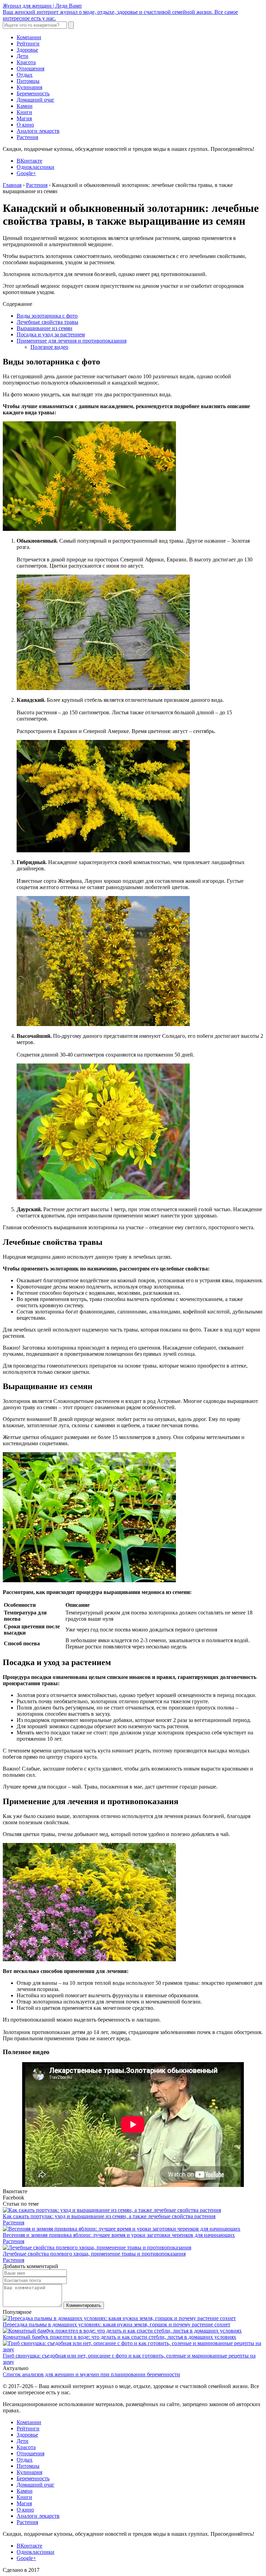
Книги (24, 112)
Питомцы (28, 81)
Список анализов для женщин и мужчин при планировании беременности (91, 2374)
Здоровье (27, 50)
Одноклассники (36, 167)
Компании (29, 37)
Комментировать (84, 2305)
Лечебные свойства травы (47, 322)
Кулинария (29, 87)
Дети (23, 56)
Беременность (33, 93)
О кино (25, 125)
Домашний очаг (36, 100)
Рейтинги (28, 44)
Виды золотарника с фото (47, 316)
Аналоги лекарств (38, 131)
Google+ (26, 173)
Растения (27, 137)
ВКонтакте (29, 161)
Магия (24, 118)
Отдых (25, 75)
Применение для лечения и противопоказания (72, 341)
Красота (26, 62)
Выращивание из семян (45, 328)
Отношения (30, 68)
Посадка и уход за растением (51, 334)
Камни (25, 106)
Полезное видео (49, 347)
